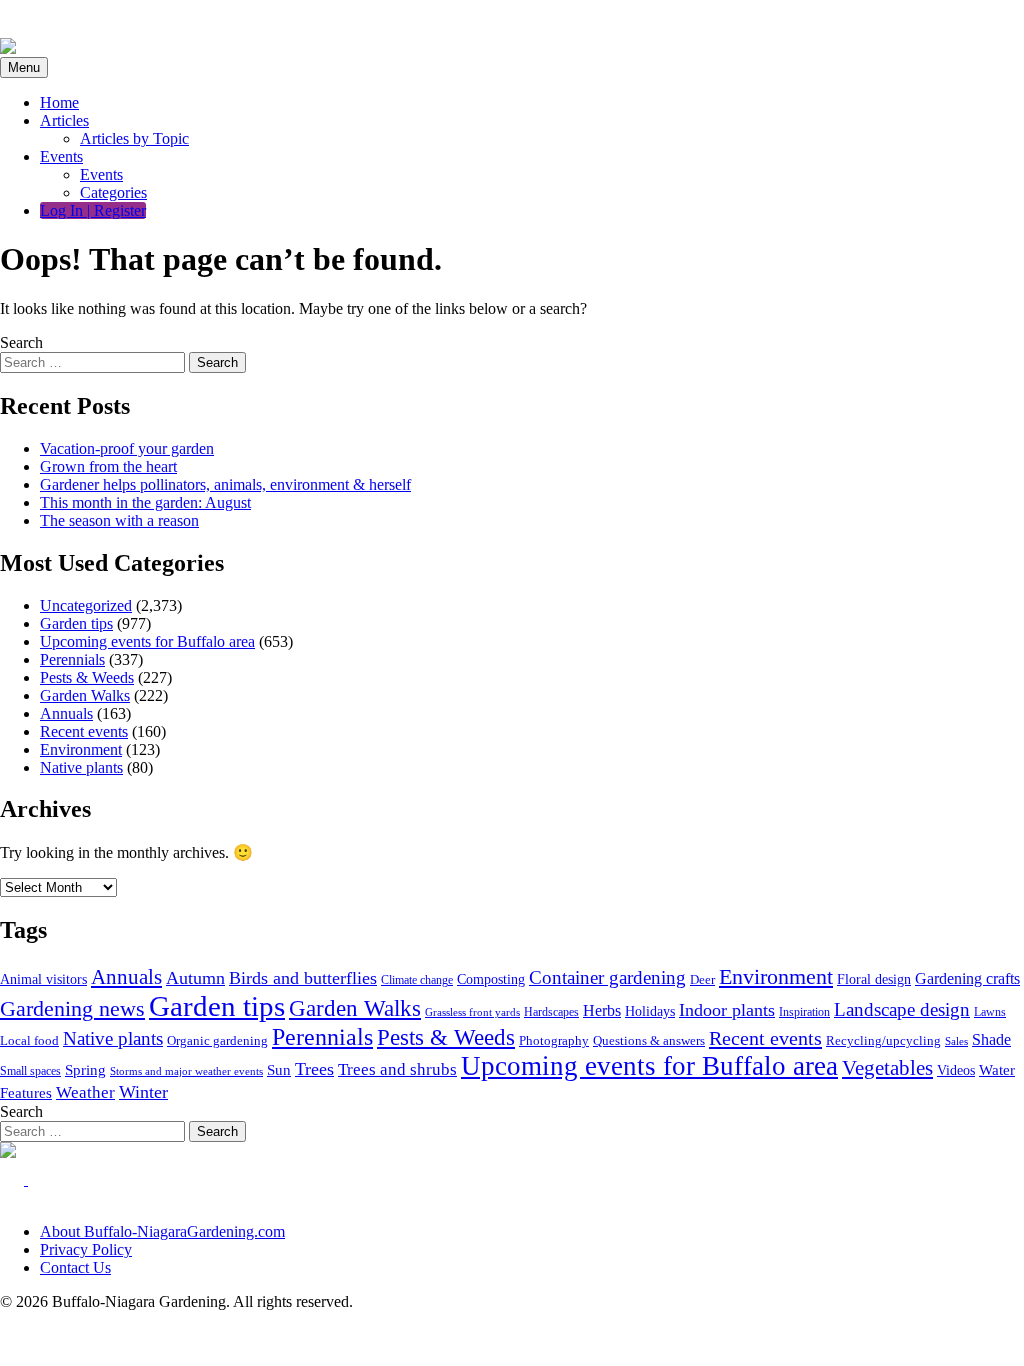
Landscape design (902, 1009)
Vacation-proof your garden (127, 448)
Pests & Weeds (87, 677)
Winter (143, 1092)
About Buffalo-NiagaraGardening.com (162, 1231)
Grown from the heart (108, 466)
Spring (85, 1070)
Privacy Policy (86, 1249)
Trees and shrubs (397, 1069)
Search (21, 342)
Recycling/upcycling (883, 1040)
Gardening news (72, 1009)
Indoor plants (727, 1010)
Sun (279, 1070)
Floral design (874, 979)
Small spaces (30, 1071)
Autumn (195, 978)
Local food (29, 1040)
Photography (554, 1040)
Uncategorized (86, 605)
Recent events (84, 731)
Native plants (81, 767)
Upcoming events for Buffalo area (147, 641)
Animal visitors (43, 979)
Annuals (66, 713)
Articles (64, 120)
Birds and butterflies (303, 978)
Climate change (417, 980)
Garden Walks (85, 695)
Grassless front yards (472, 1012)
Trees (314, 1069)
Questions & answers (649, 1041)
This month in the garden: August (145, 502)
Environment (81, 749)
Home (59, 102)
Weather (85, 1092)
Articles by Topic (134, 138)
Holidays (650, 1011)
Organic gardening (217, 1040)
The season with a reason (119, 520)
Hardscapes (551, 1012)
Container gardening (607, 977)
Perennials (72, 659)
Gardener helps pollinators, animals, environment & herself (225, 484)
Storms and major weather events (186, 1071)
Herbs (602, 1010)
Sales (956, 1041)
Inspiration (804, 1012)
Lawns (990, 1012)
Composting (491, 979)
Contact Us (75, 1267)
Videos (956, 1070)
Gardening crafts (967, 978)
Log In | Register (93, 210)
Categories (113, 192)
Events (61, 156)
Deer (702, 980)
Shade (991, 1039)
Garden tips (76, 623)
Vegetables (887, 1068)
